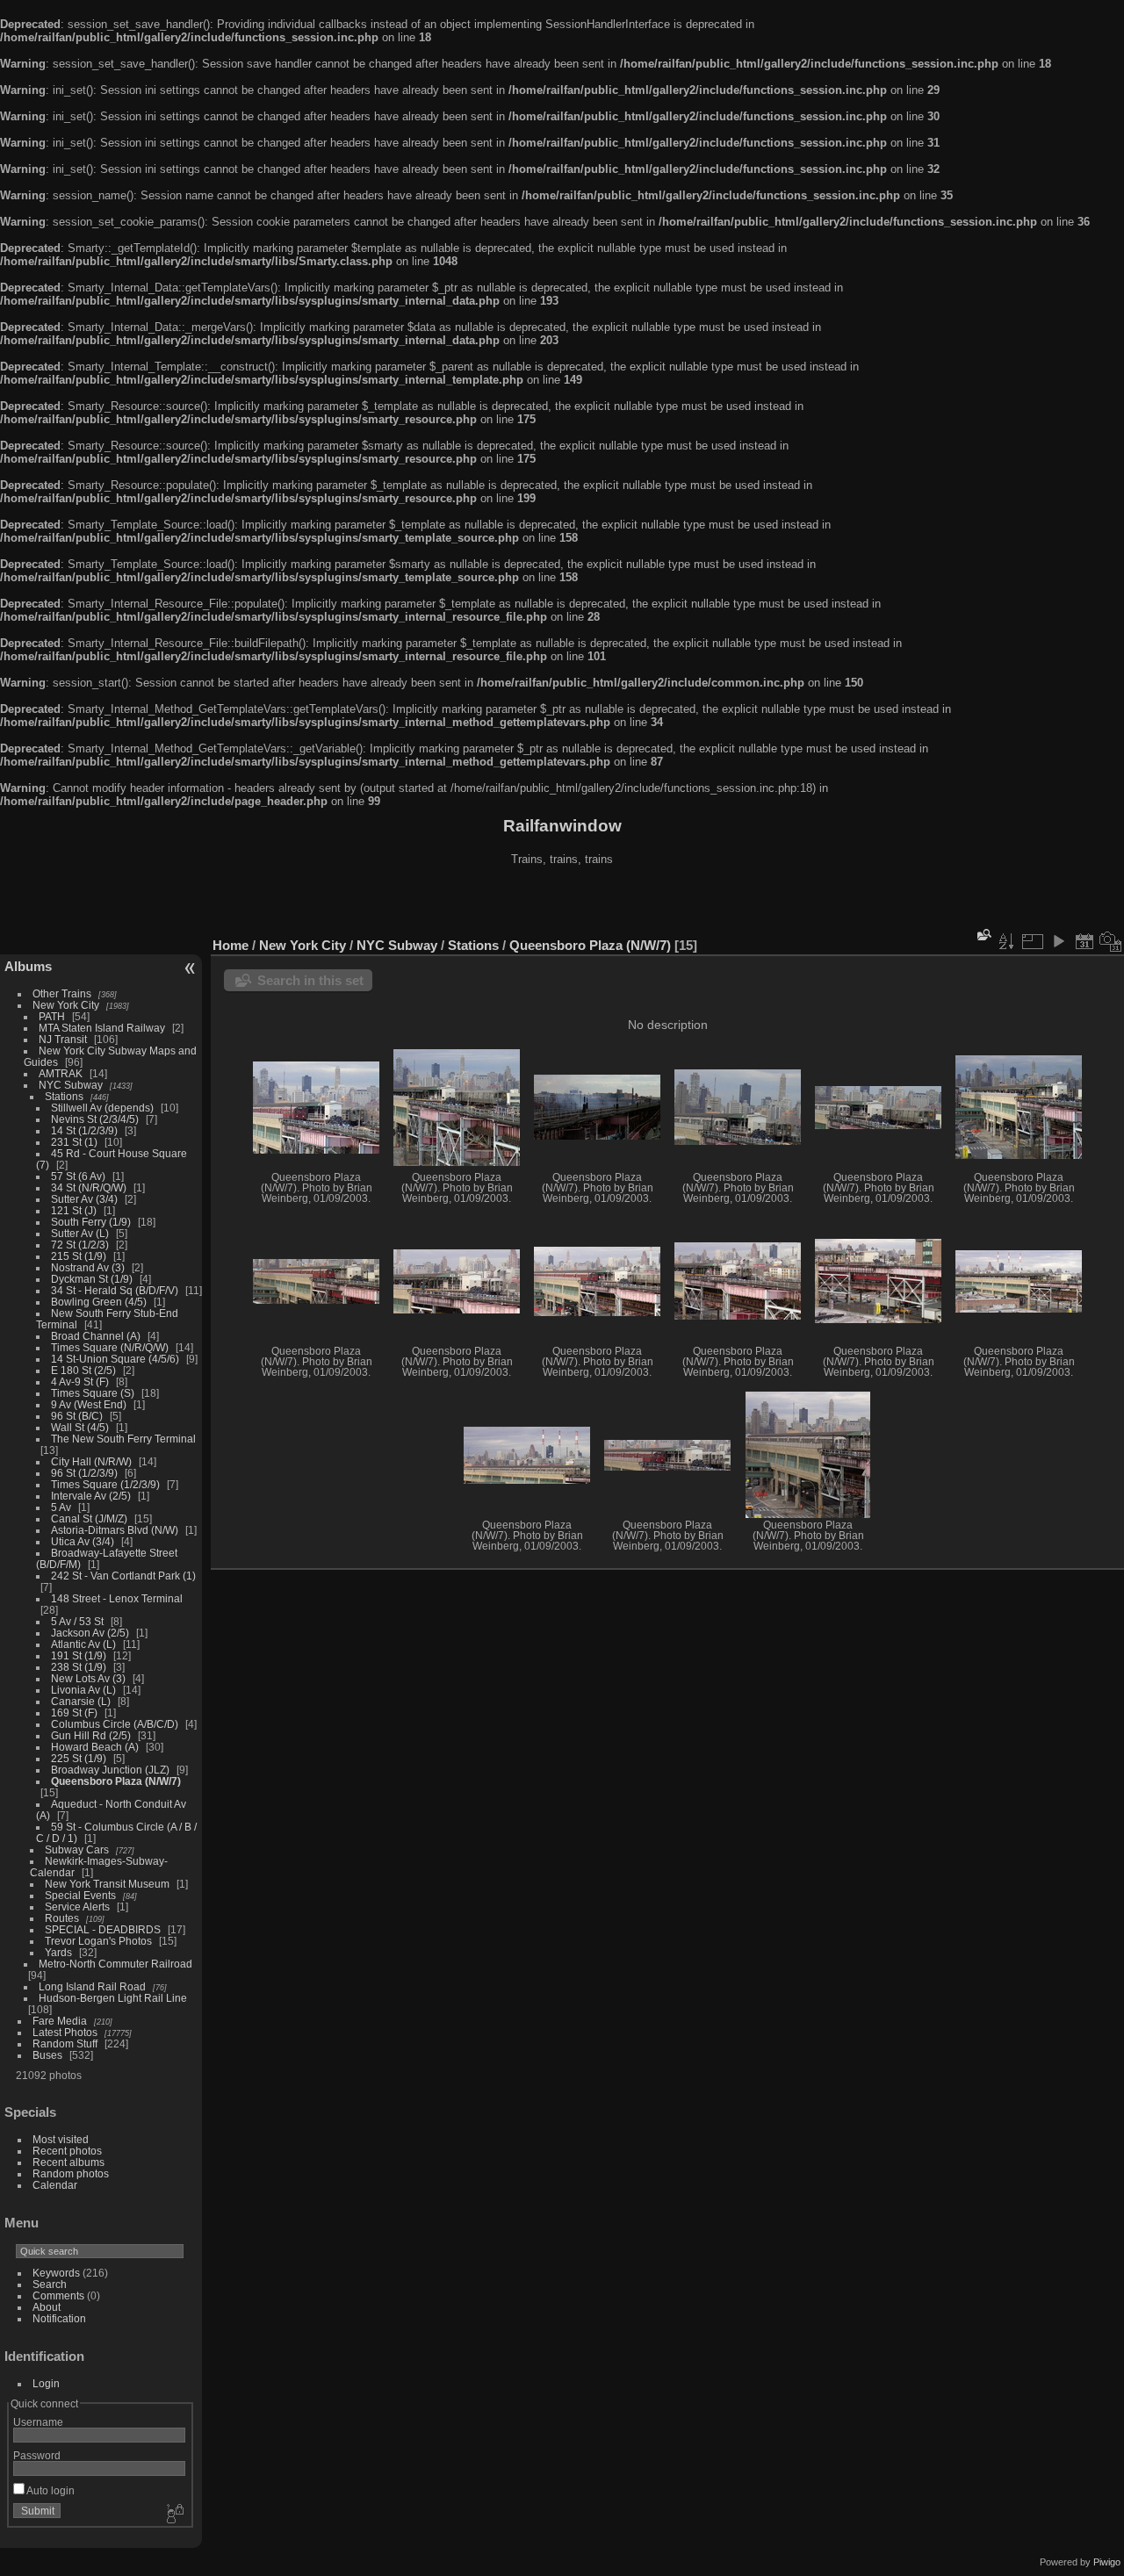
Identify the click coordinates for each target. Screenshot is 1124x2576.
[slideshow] (1058, 941)
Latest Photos (65, 2032)
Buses (47, 2055)
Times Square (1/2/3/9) (105, 1484)
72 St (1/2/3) (80, 1245)
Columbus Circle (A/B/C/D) (115, 1724)
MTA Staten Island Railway (102, 1028)
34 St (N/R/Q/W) (89, 1187)
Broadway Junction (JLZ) (110, 1770)
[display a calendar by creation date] (1111, 941)
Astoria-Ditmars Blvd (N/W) (115, 1530)
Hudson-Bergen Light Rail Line (113, 1998)
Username (38, 2422)
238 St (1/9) (79, 1667)
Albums (28, 966)
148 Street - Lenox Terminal (117, 1598)
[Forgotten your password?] (174, 2515)
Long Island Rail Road (92, 1986)
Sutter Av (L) (80, 1233)
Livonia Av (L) (83, 1690)
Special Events (80, 1895)
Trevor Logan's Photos (98, 1941)
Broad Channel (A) (96, 1336)
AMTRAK (61, 1073)
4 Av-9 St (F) (80, 1382)
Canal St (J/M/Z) (89, 1518)
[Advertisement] (562, 903)
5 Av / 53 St (77, 1621)
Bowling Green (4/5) (99, 1302)
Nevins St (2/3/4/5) (95, 1119)
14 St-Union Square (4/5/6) (115, 1359)
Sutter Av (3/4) (84, 1199)
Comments (58, 2295)
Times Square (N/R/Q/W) (110, 1347)
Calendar (55, 2185)
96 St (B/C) (77, 1416)
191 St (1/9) (79, 1655)
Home (231, 945)
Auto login (50, 2490)
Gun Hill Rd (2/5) (91, 1735)
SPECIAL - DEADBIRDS (103, 1929)
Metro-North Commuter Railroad (115, 1964)
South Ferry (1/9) (91, 1222)
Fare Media (60, 2021)
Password (37, 2455)
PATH (52, 1016)
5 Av (61, 1507)
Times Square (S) (93, 1393)
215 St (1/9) (79, 1256)
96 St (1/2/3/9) (84, 1473)
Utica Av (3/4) (83, 1541)
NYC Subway (71, 1085)
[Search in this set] (983, 935)
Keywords (56, 2273)
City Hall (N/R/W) (91, 1461)
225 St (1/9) (79, 1758)
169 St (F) (74, 1713)
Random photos (71, 2173)
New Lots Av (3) (88, 1678)
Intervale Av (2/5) (91, 1496)
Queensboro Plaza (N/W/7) (116, 1781)
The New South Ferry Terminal (123, 1439)
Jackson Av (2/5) (90, 1633)
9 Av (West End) (89, 1404)
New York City (66, 1005)
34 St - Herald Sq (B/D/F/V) (115, 1290)
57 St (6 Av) (78, 1176)
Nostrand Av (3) (88, 1267)
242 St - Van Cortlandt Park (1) (123, 1576)
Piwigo (1107, 2562)
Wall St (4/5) (80, 1427)
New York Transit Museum (107, 1884)
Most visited (61, 2139)
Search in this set (310, 980)
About (47, 2307)
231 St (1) (74, 1142)
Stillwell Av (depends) (102, 1108)
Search (50, 2284)
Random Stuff (65, 2044)
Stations (64, 1096)
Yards (58, 1952)
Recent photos (67, 2151)
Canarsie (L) (81, 1701)
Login (46, 2383)
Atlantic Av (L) (83, 1644)
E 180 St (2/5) (83, 1370)
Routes (62, 1918)
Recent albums (68, 2162)
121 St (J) (74, 1210)
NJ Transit (63, 1039)
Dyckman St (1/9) (92, 1279)
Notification (59, 2318)
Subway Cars (77, 1849)
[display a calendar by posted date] (1084, 941)
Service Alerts (77, 1907)
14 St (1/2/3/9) (84, 1130)
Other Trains (62, 993)
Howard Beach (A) (95, 1747)
